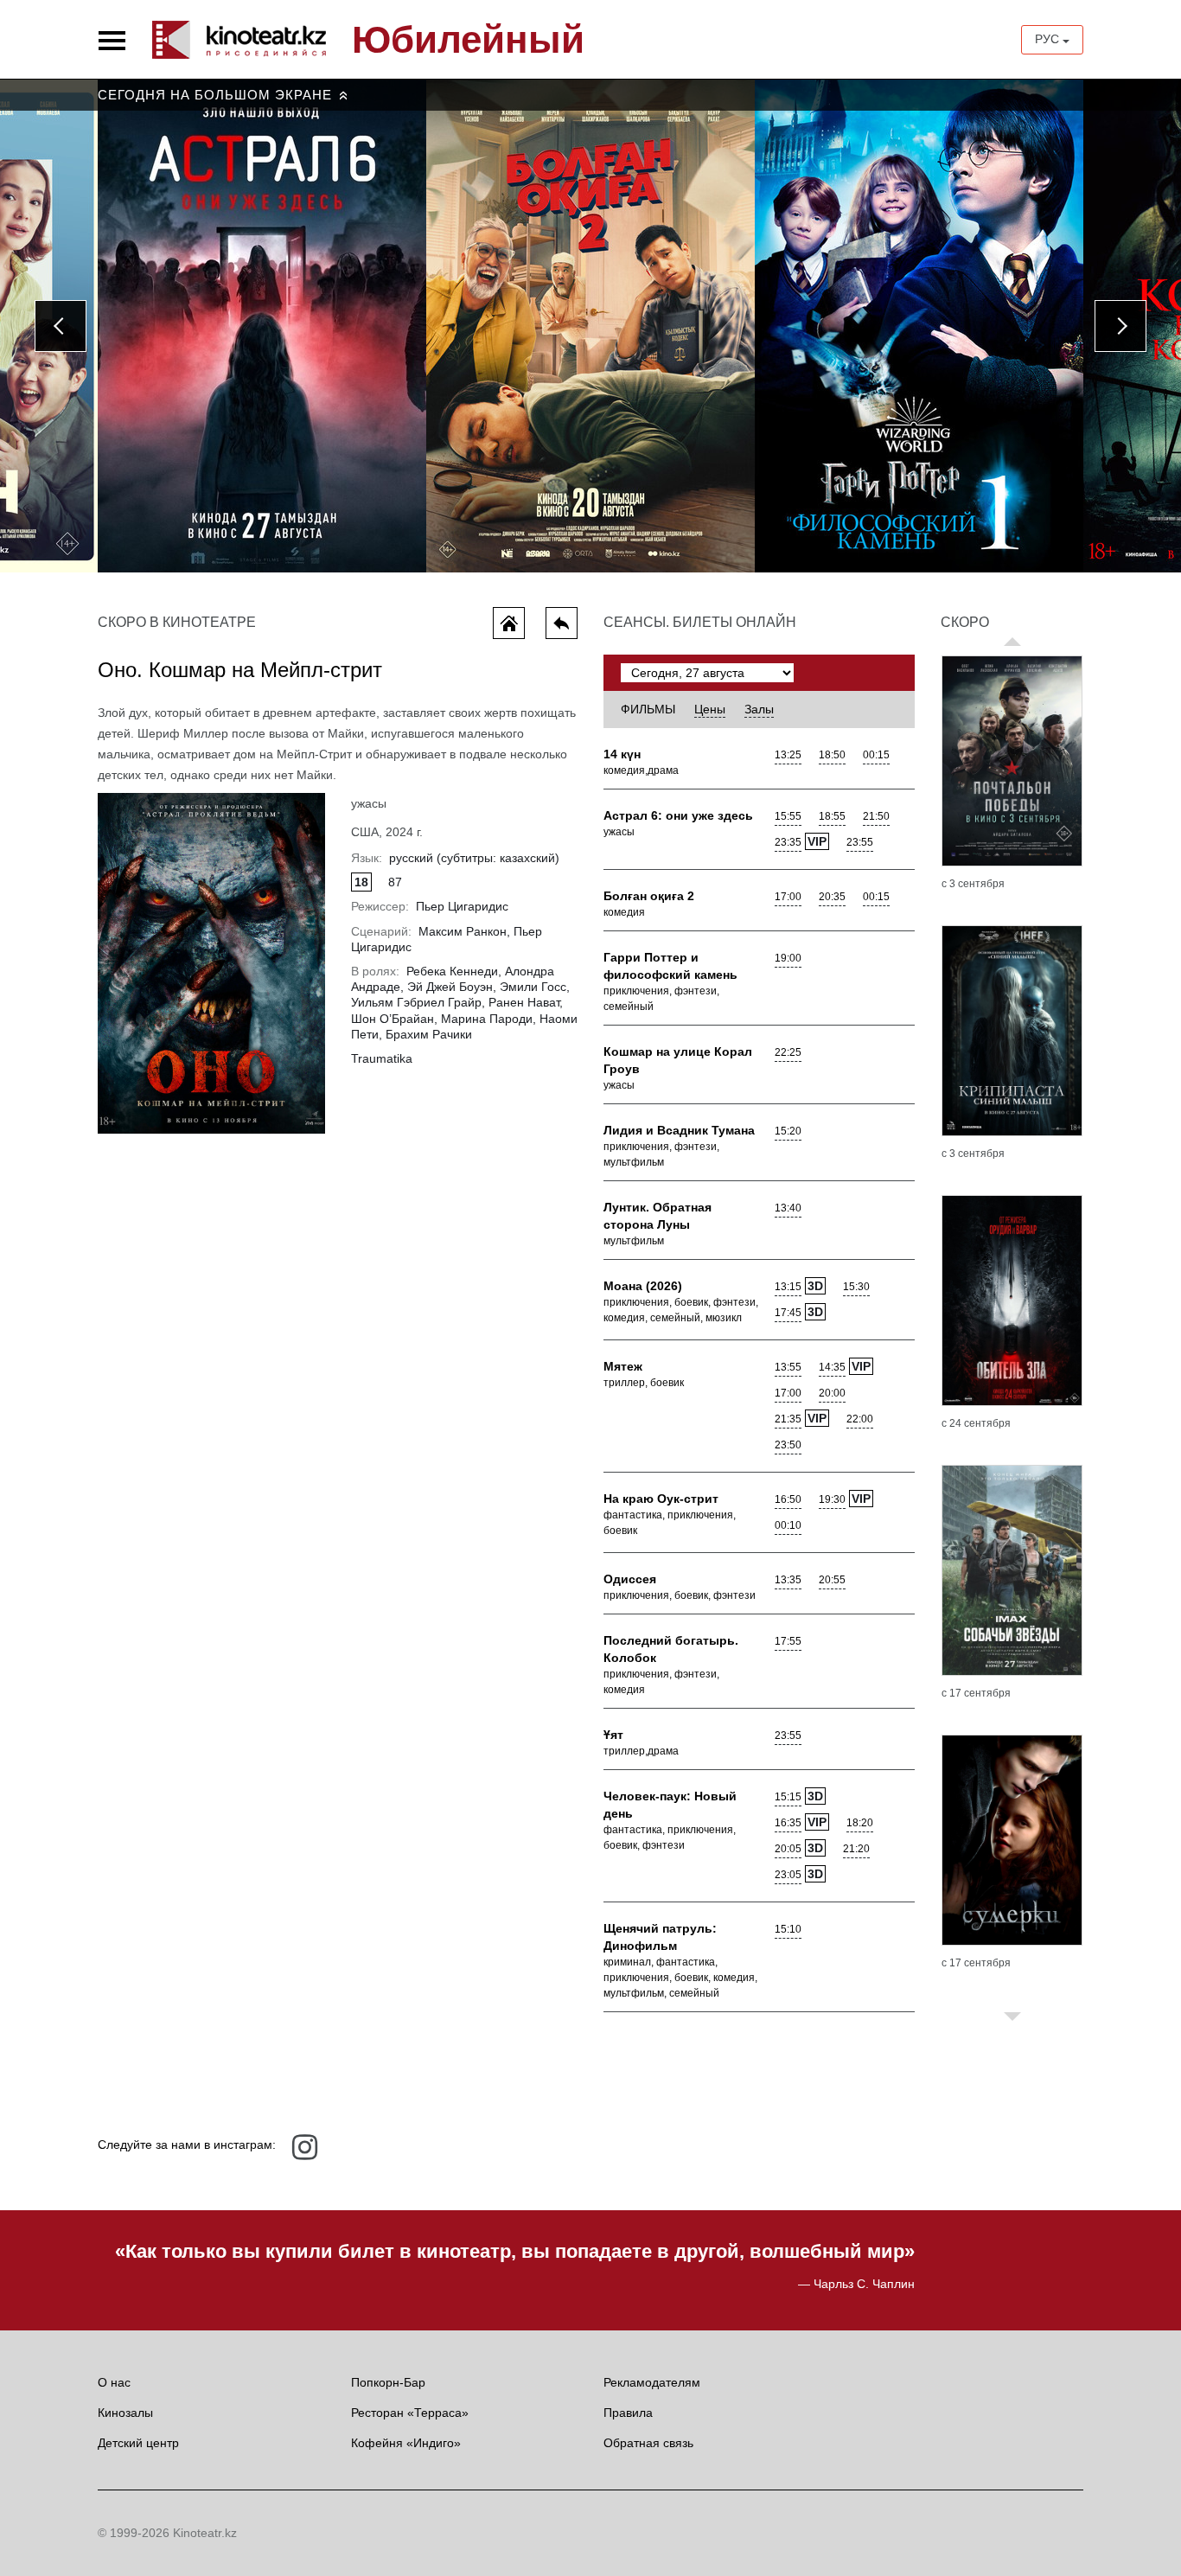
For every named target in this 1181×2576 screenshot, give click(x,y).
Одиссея (630, 1579)
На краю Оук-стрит (661, 1499)
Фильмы (648, 709)
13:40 (788, 1208)
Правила (628, 2413)
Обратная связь (648, 2443)
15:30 (856, 1287)
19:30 (832, 1499)
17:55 (788, 1641)
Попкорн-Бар (388, 2382)
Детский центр (138, 2443)
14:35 (832, 1367)
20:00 (832, 1393)
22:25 (788, 1052)
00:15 (876, 755)
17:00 (788, 897)
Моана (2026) (643, 1286)
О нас (114, 2382)
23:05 (788, 1875)
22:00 (860, 1419)
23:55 (860, 842)
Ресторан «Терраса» (410, 2413)
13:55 (788, 1367)
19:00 (788, 958)
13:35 (788, 1580)
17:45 (788, 1313)
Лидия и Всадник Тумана (679, 1130)
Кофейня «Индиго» (406, 2443)
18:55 (832, 816)
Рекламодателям (652, 2382)
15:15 (788, 1797)
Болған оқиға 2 (649, 896)
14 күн (622, 754)
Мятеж (623, 1366)
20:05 (788, 1849)
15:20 (788, 1131)
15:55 (788, 816)
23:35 (788, 842)
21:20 (856, 1849)
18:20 (860, 1823)
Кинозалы (125, 2413)
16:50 (788, 1499)
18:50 (832, 755)
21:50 (876, 816)
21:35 (788, 1419)
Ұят (613, 1735)
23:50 (788, 1445)
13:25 (788, 755)
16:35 (788, 1823)
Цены (710, 709)
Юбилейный (468, 40)
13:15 (788, 1287)
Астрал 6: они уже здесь (678, 815)
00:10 (788, 1525)
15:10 (788, 1929)
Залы (759, 709)
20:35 (832, 897)
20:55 (832, 1580)
